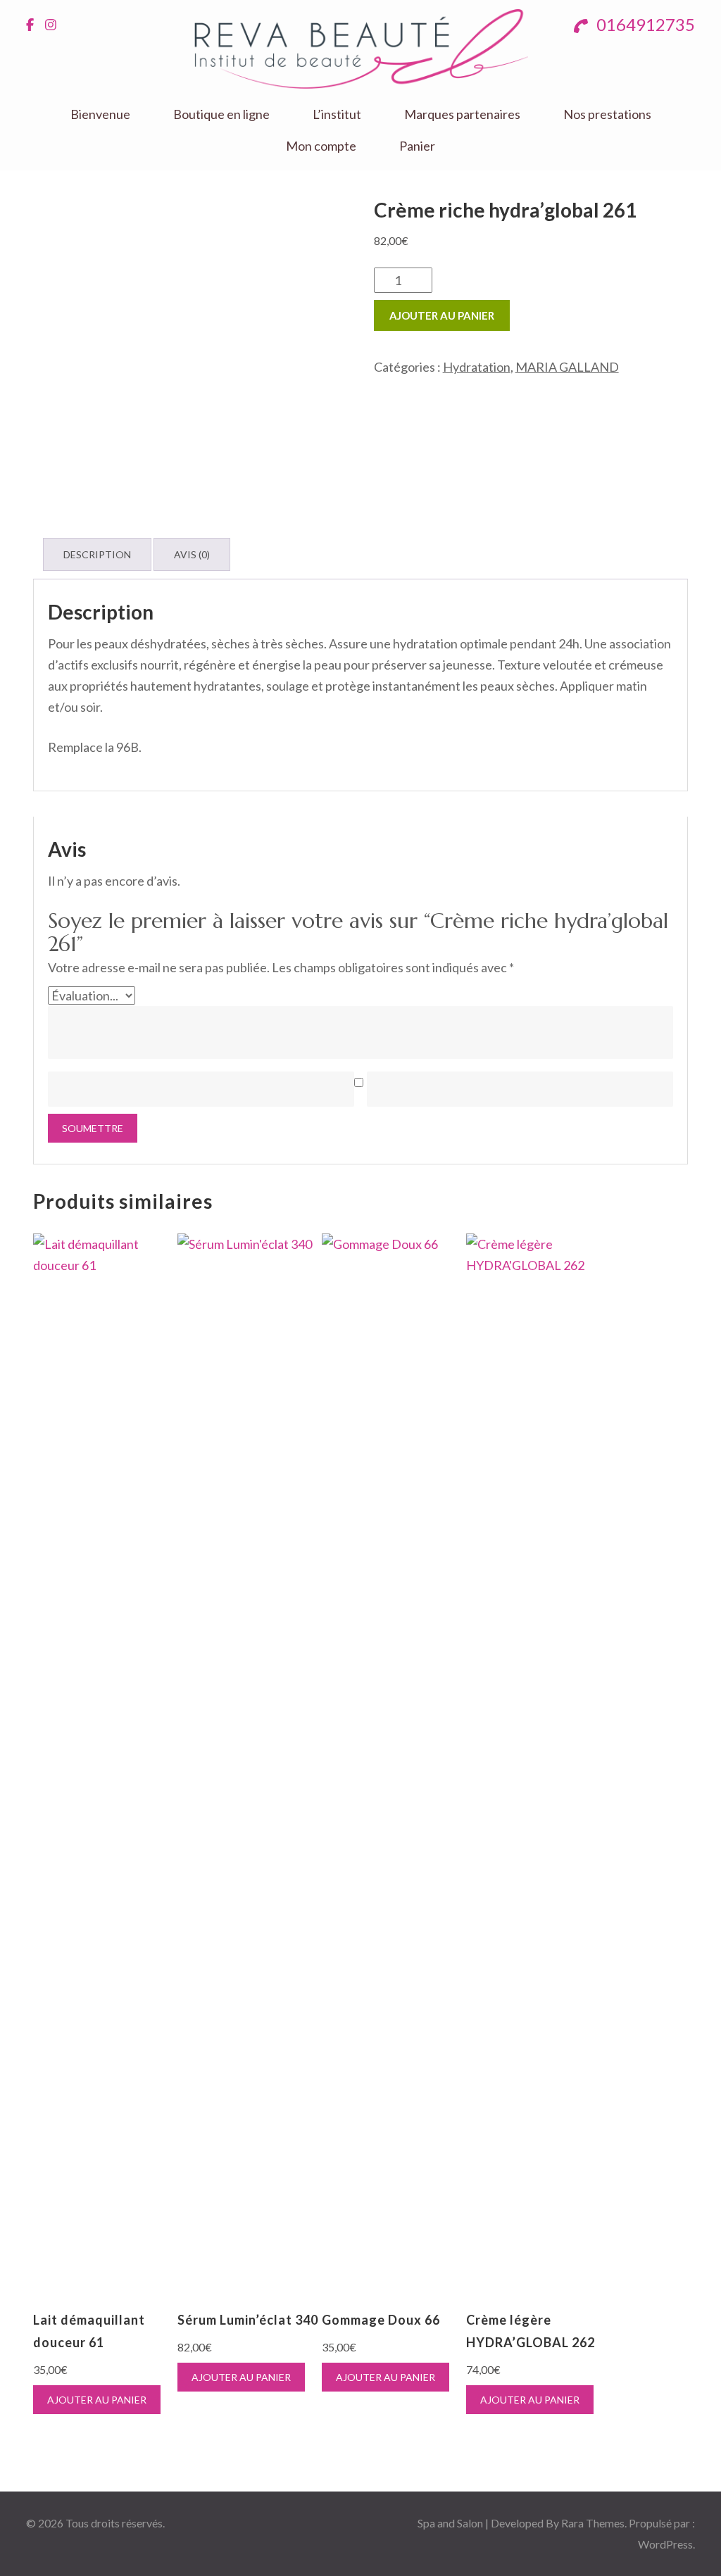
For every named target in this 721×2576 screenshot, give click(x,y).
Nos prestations (607, 114)
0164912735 (644, 24)
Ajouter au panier (442, 315)
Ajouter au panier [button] (97, 2400)
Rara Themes (593, 2523)
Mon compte (321, 146)
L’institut (337, 114)
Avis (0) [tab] (192, 554)
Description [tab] (97, 554)
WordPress (665, 2544)
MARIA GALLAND (567, 367)
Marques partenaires (462, 114)
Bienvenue (100, 114)
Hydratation (477, 367)
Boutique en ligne (221, 114)
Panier (417, 146)
